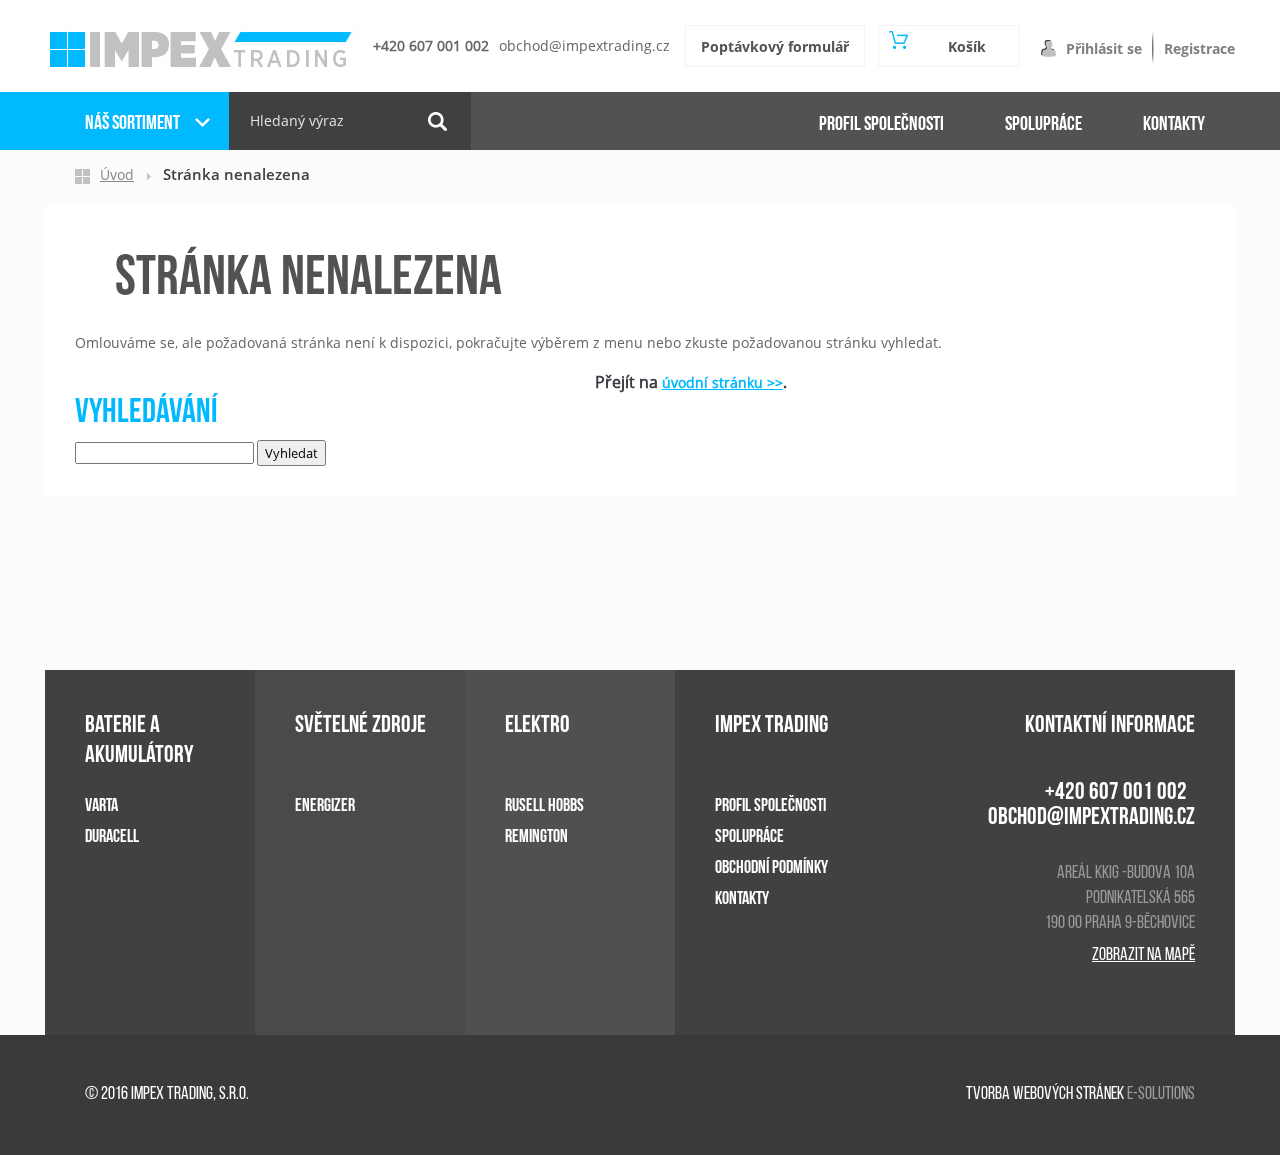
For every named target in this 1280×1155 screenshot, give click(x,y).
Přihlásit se (1104, 48)
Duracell (112, 836)
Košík (967, 46)
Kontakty (1174, 124)
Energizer (325, 805)
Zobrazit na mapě (1143, 956)
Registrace (1199, 48)
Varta (101, 805)
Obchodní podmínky (771, 867)
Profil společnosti (881, 124)
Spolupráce (1043, 124)
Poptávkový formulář (775, 46)
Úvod (117, 174)
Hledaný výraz (297, 120)
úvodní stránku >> (722, 382)
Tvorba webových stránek (1045, 1095)
